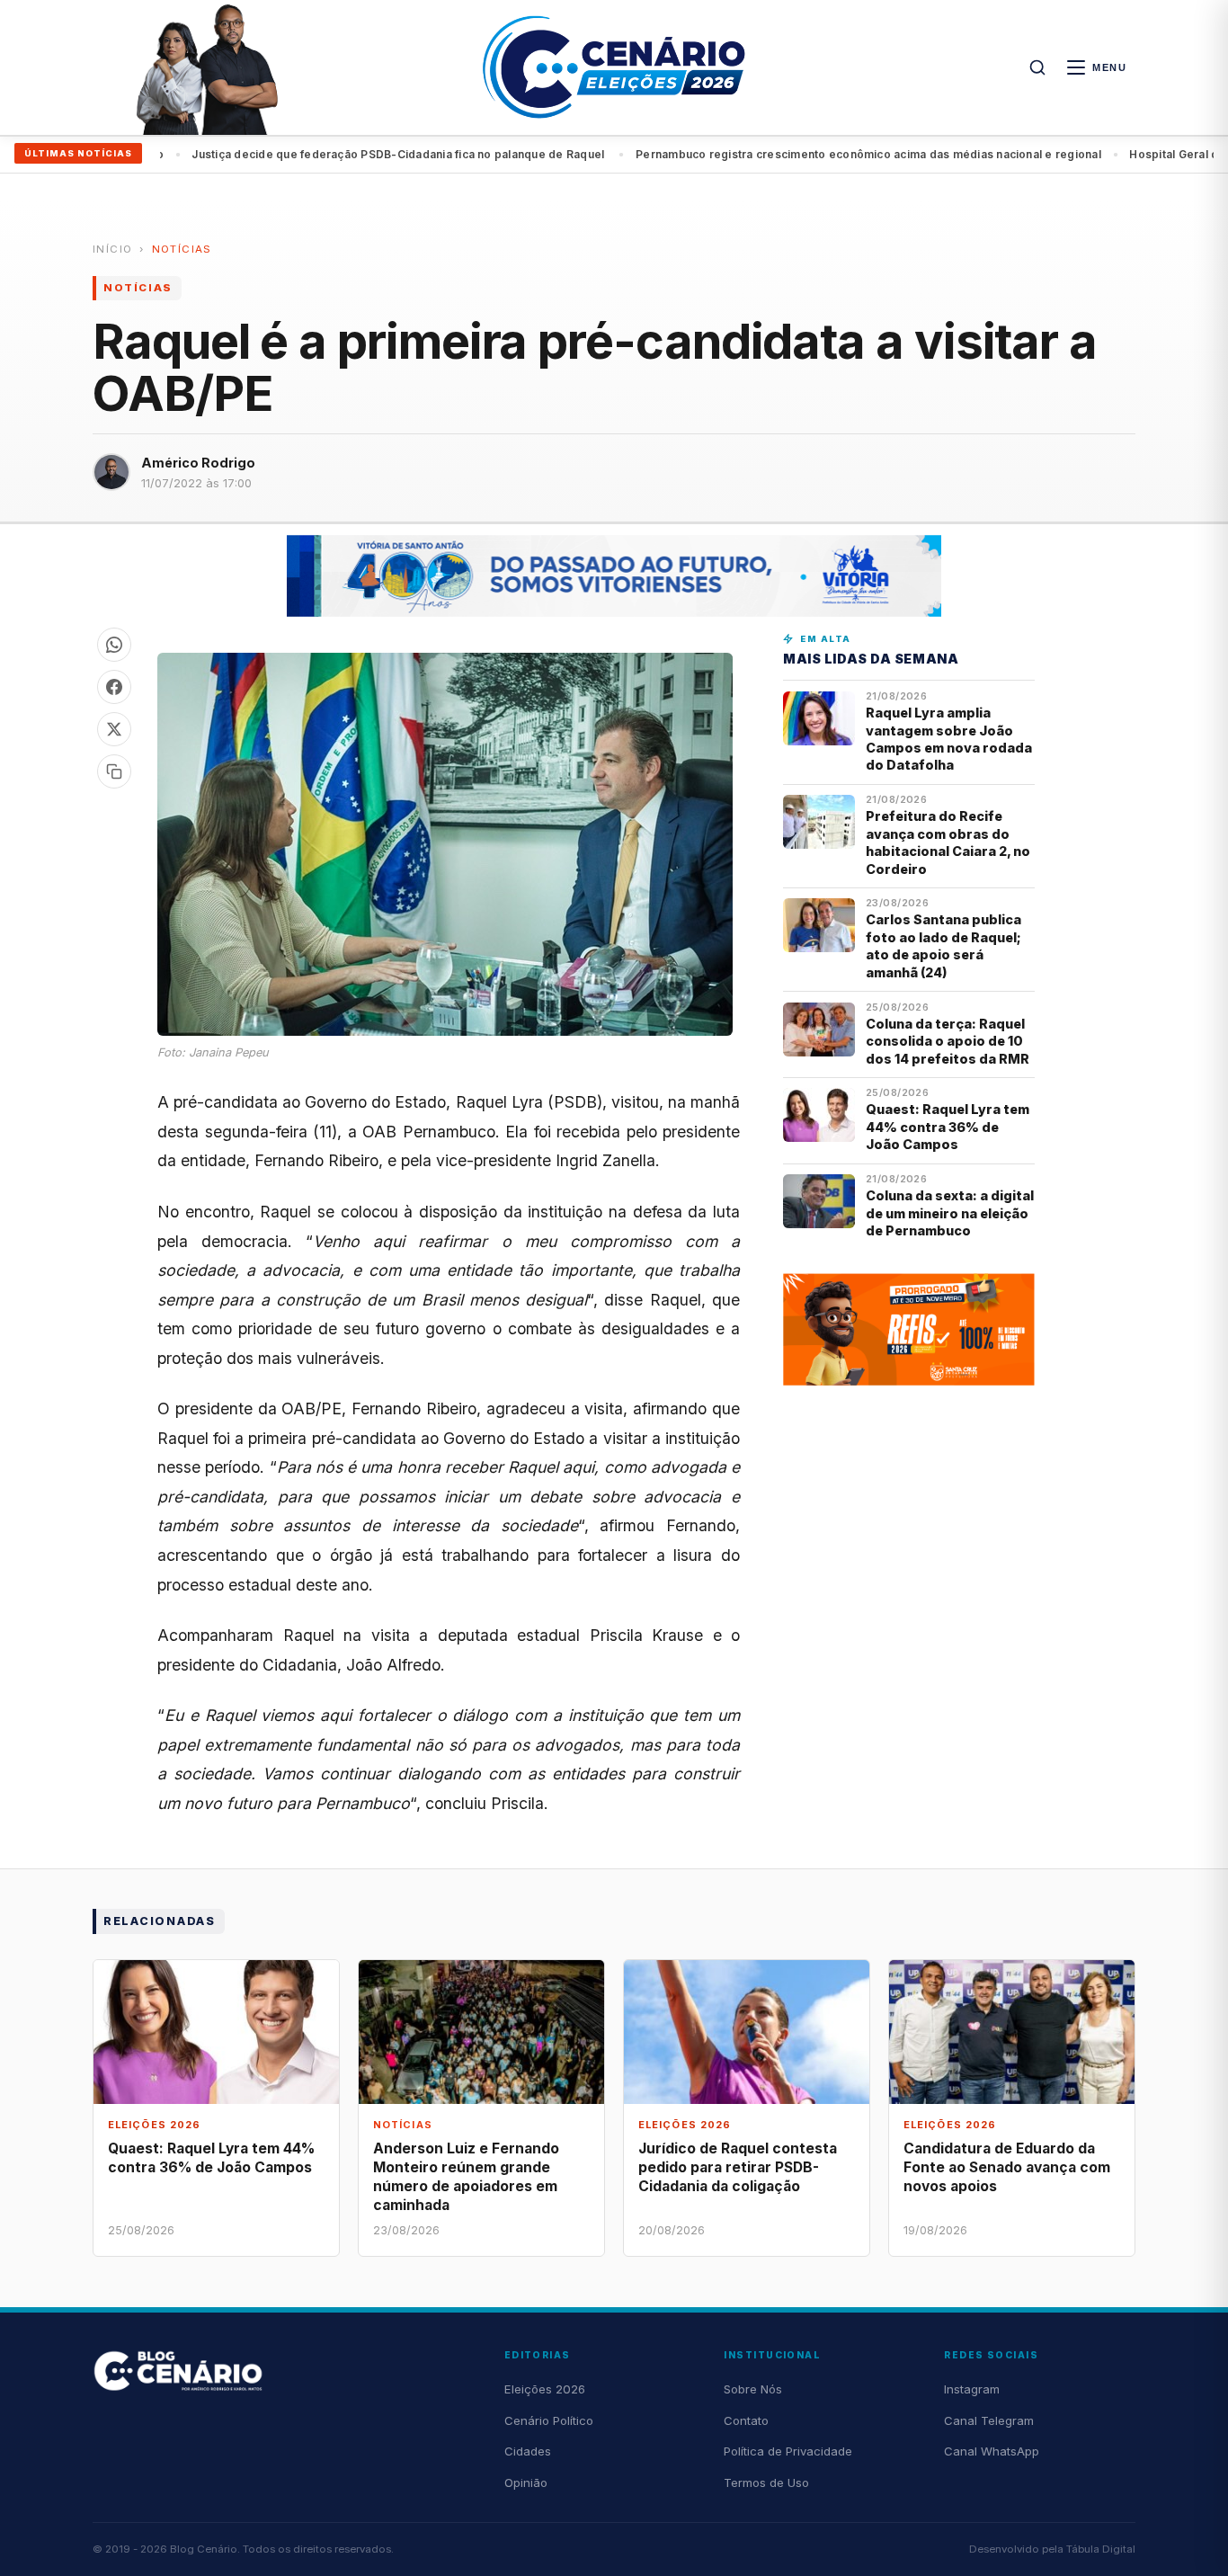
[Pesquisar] (1037, 67)
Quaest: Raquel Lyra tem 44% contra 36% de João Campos (948, 1127)
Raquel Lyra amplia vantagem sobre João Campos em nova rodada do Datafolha (949, 739)
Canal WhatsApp (992, 2451)
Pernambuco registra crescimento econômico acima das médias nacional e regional (453, 154)
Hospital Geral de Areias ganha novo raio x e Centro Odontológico (898, 154)
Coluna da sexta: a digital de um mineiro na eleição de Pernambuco (950, 1213)
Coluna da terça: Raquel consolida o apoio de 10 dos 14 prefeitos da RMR (948, 1041)
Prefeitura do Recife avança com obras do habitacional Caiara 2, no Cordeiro (948, 842)
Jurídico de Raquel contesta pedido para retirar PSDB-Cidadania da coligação (738, 2167)
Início (112, 249)
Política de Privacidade (788, 2451)
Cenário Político (549, 2420)
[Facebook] (114, 687)
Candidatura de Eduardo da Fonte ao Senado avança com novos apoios (1007, 2167)
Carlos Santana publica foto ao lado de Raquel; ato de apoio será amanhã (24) (943, 945)
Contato (746, 2420)
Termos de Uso (766, 2482)
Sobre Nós (753, 2389)
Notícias (182, 249)
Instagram (972, 2389)
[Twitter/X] (114, 729)
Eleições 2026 (545, 2389)
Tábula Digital (1101, 2549)
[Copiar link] (114, 771)
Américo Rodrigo (198, 463)
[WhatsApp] (114, 645)
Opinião (526, 2482)
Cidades (528, 2451)
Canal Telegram (989, 2420)
